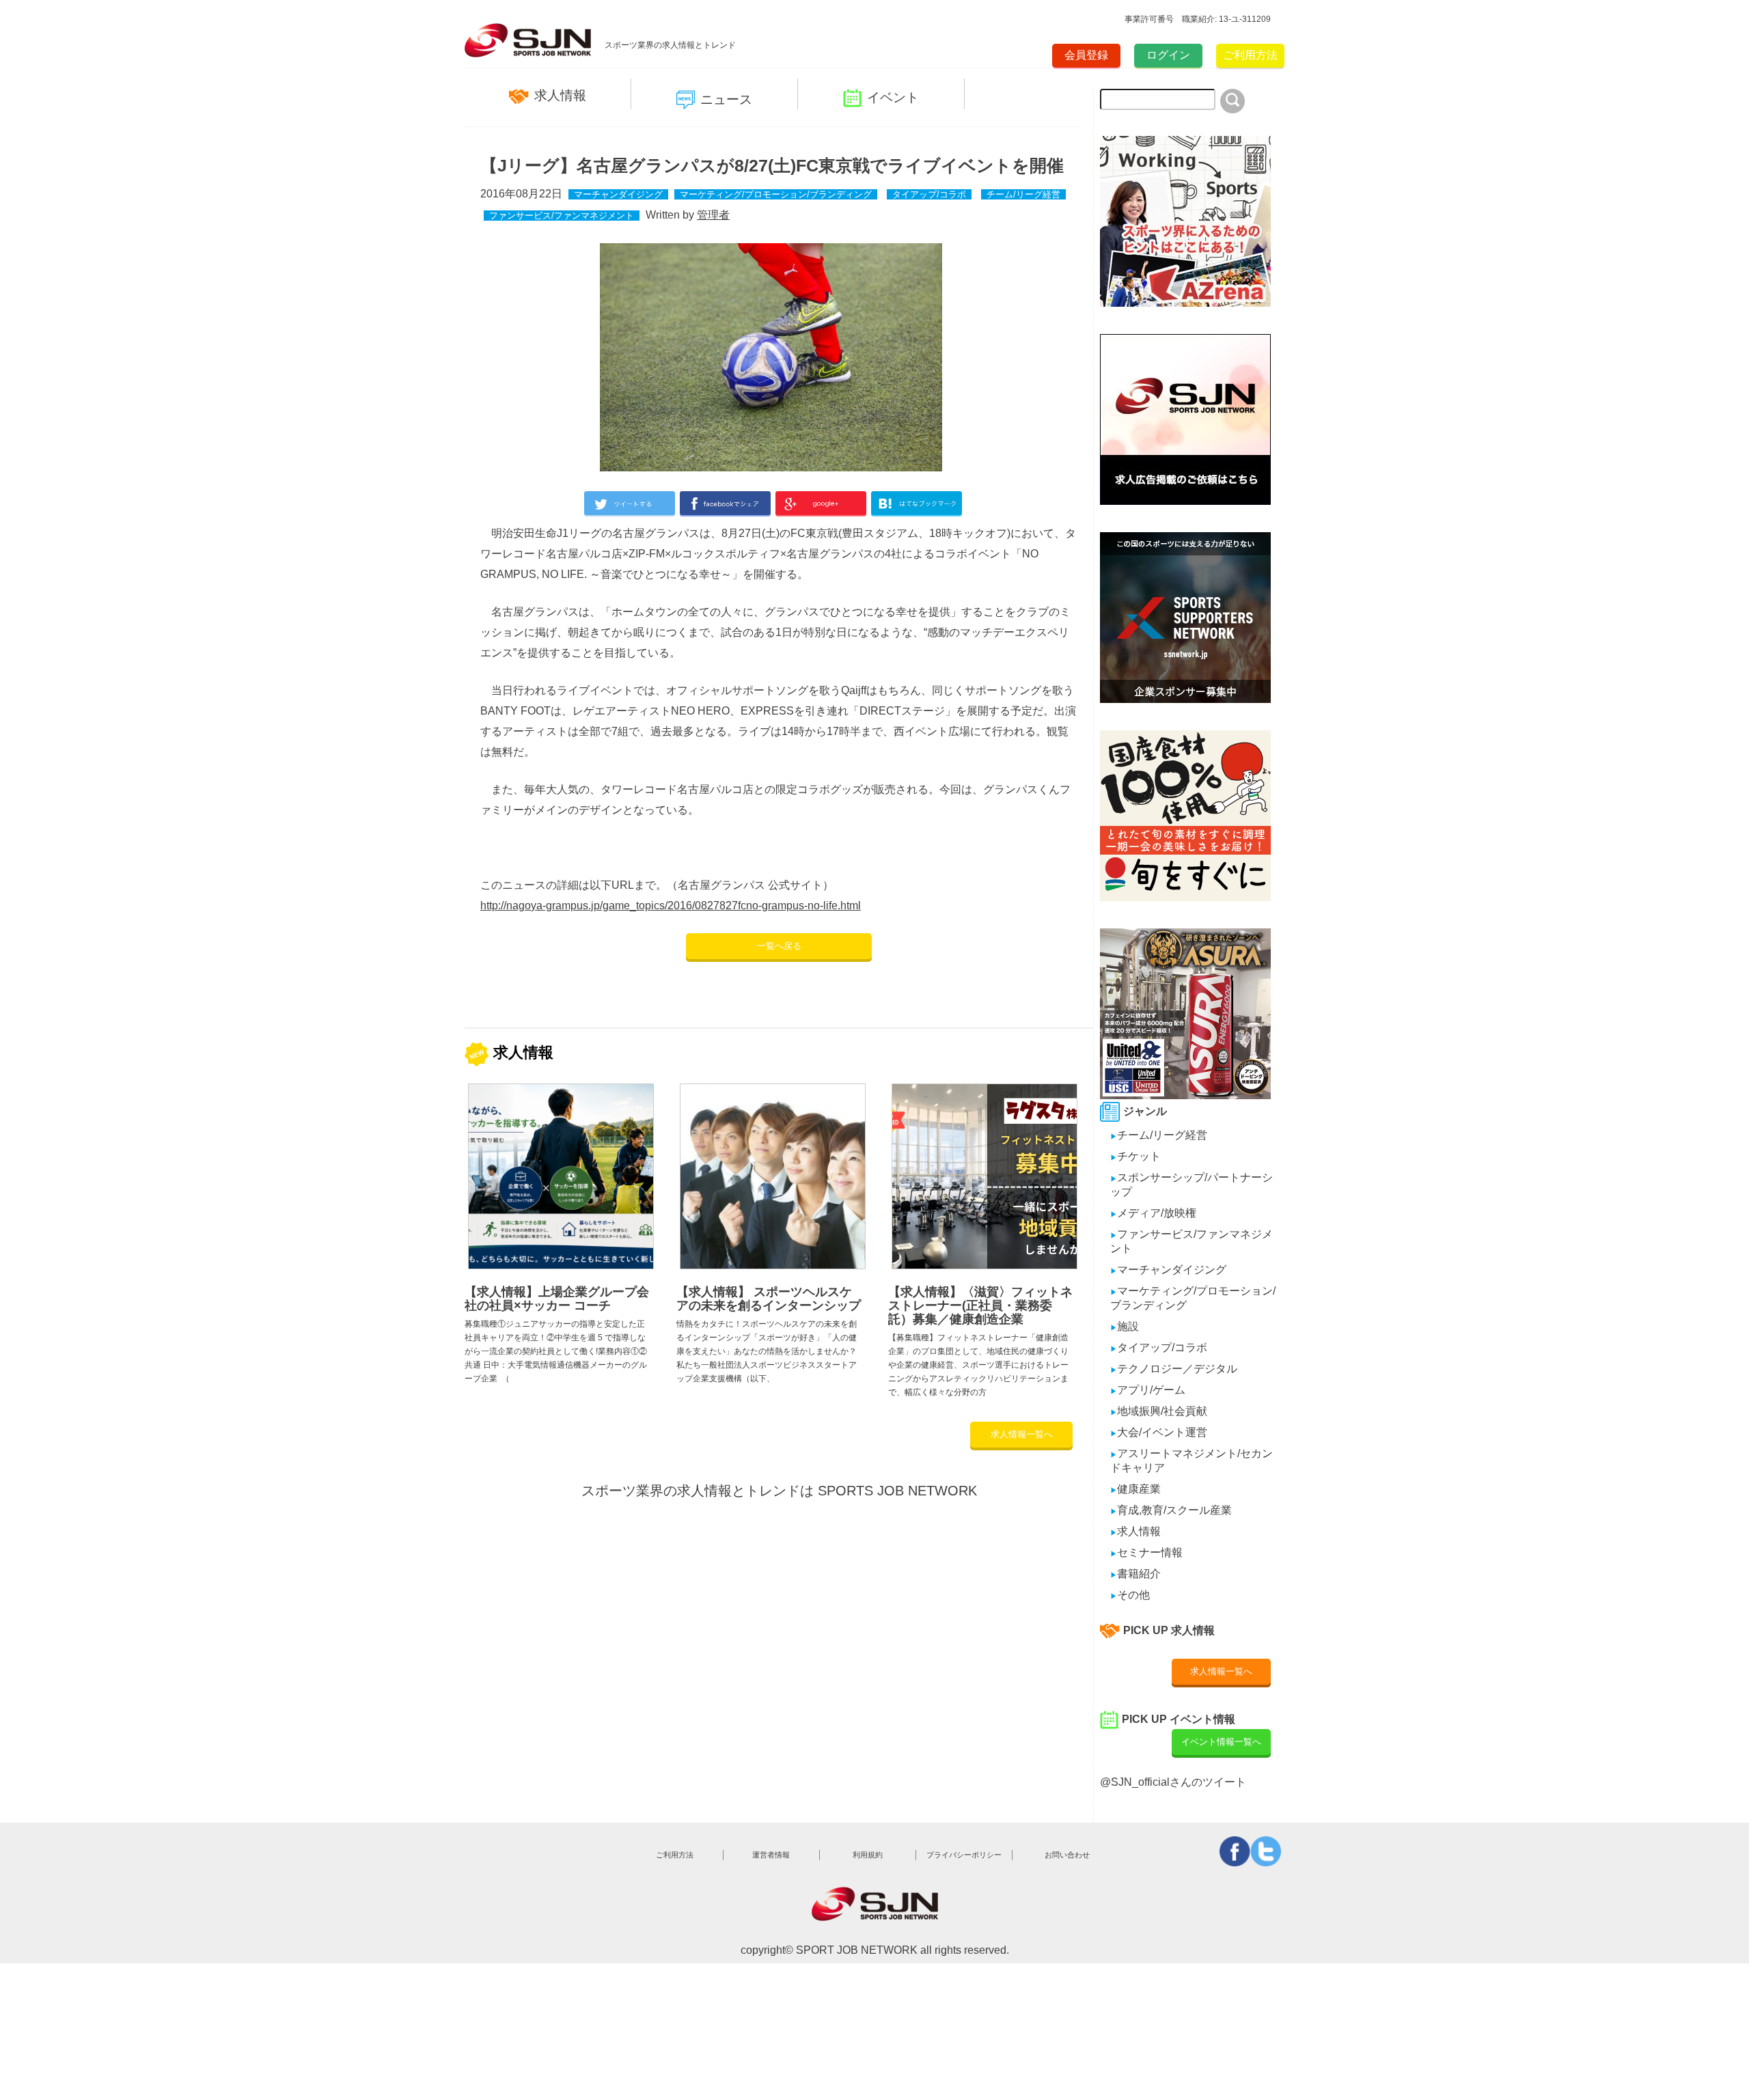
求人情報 (560, 95)
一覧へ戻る (779, 946)
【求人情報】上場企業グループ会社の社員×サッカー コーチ (557, 1299)
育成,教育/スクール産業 (1171, 1510)
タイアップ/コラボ (929, 194)
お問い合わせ (1067, 1855)
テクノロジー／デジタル (1174, 1369)
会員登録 (1086, 55)
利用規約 (868, 1855)
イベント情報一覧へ (1221, 1742)
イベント (893, 97)
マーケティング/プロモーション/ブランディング (776, 194)
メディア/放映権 (1153, 1213)
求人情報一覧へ (1022, 1434)
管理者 (713, 215)
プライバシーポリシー (964, 1855)
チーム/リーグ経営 (1023, 194)
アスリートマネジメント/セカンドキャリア (1192, 1461)
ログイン (1168, 55)
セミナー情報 (1146, 1552)
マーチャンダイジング (618, 194)
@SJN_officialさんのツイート (1173, 1782)
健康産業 (1135, 1489)
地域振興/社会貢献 (1159, 1411)
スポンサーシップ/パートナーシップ (1192, 1185)
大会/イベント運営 (1159, 1432)
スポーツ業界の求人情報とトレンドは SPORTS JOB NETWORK (779, 1491)
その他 (1130, 1595)
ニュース (726, 99)
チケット (1135, 1156)
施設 (1125, 1326)
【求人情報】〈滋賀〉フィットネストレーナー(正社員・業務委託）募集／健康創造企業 (980, 1305)
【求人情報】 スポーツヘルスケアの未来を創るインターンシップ (769, 1299)
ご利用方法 (1250, 55)
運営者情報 (771, 1855)
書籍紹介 (1135, 1574)
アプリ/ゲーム (1148, 1390)
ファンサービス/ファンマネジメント (562, 216)
